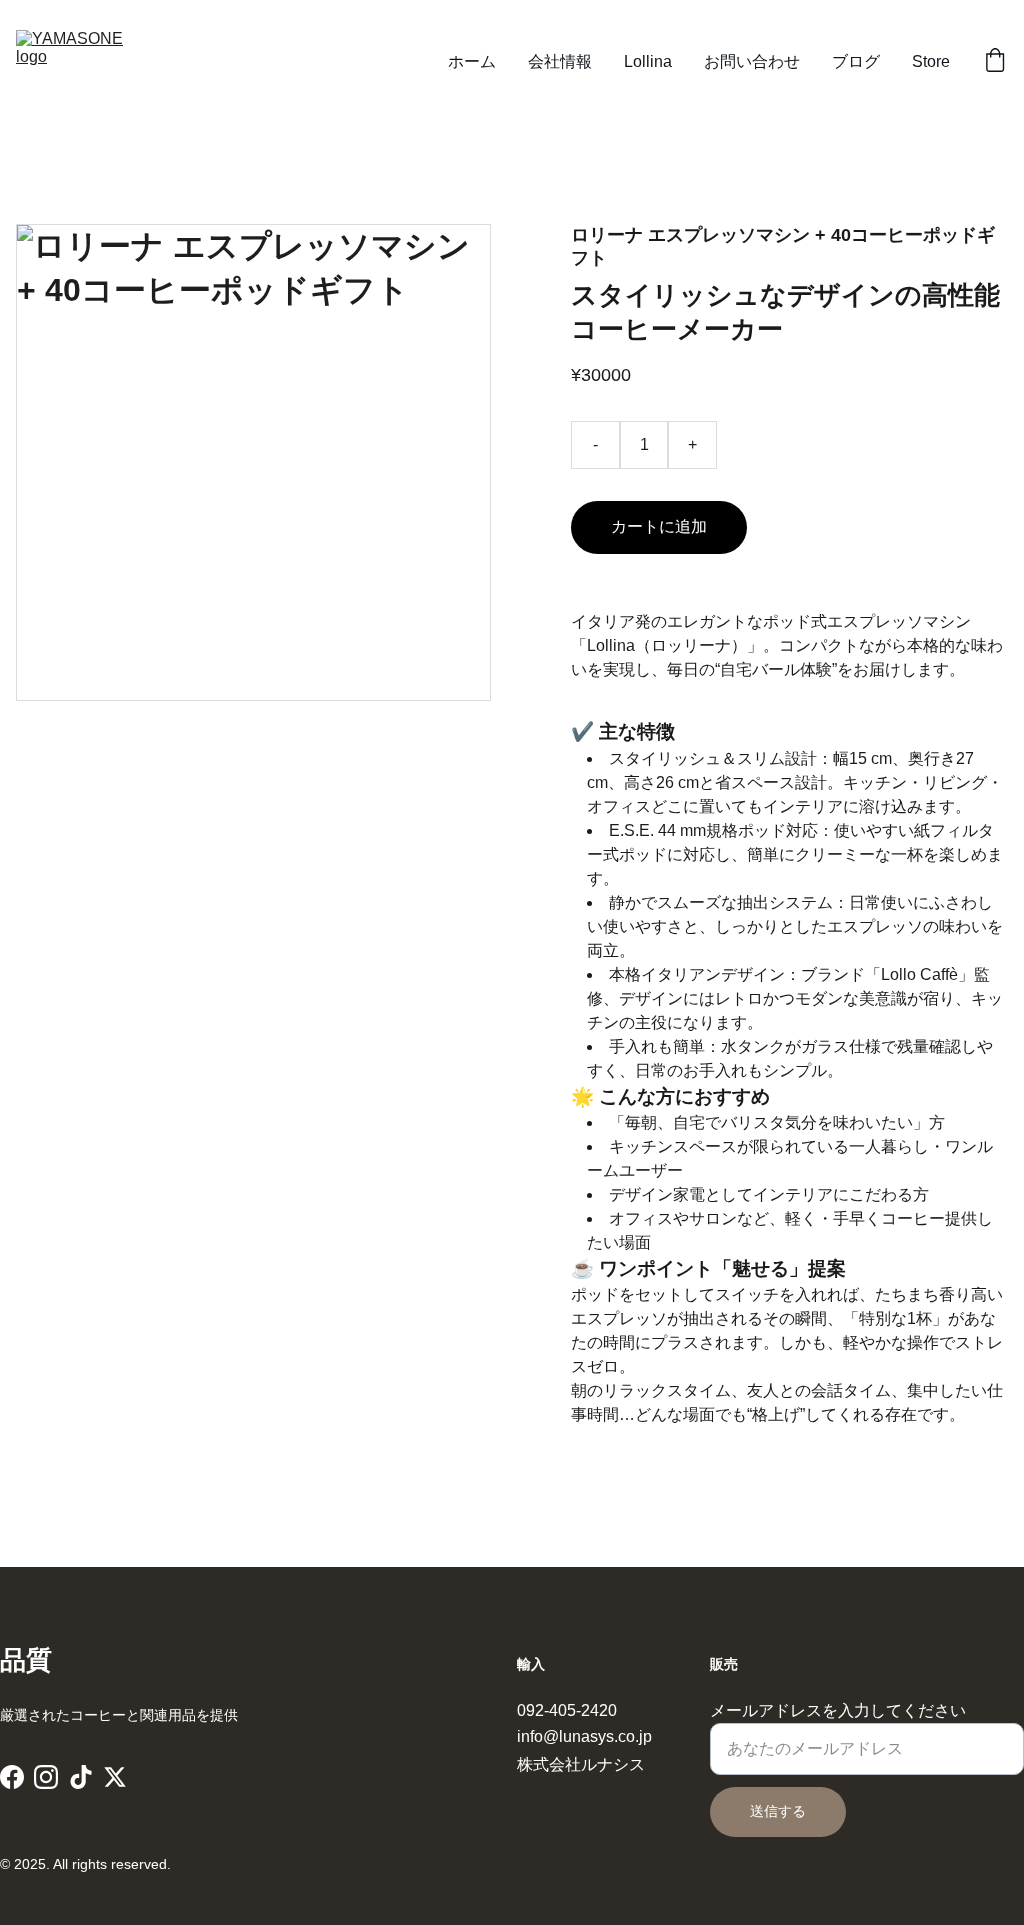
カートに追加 (659, 526)
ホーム (472, 61)
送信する (778, 1811)
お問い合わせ (752, 61)
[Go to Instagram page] (46, 1777)
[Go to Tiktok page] (81, 1777)
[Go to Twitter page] (115, 1777)
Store (931, 61)
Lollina (648, 61)
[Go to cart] (995, 62)
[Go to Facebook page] (12, 1777)
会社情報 (560, 61)
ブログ (856, 61)
